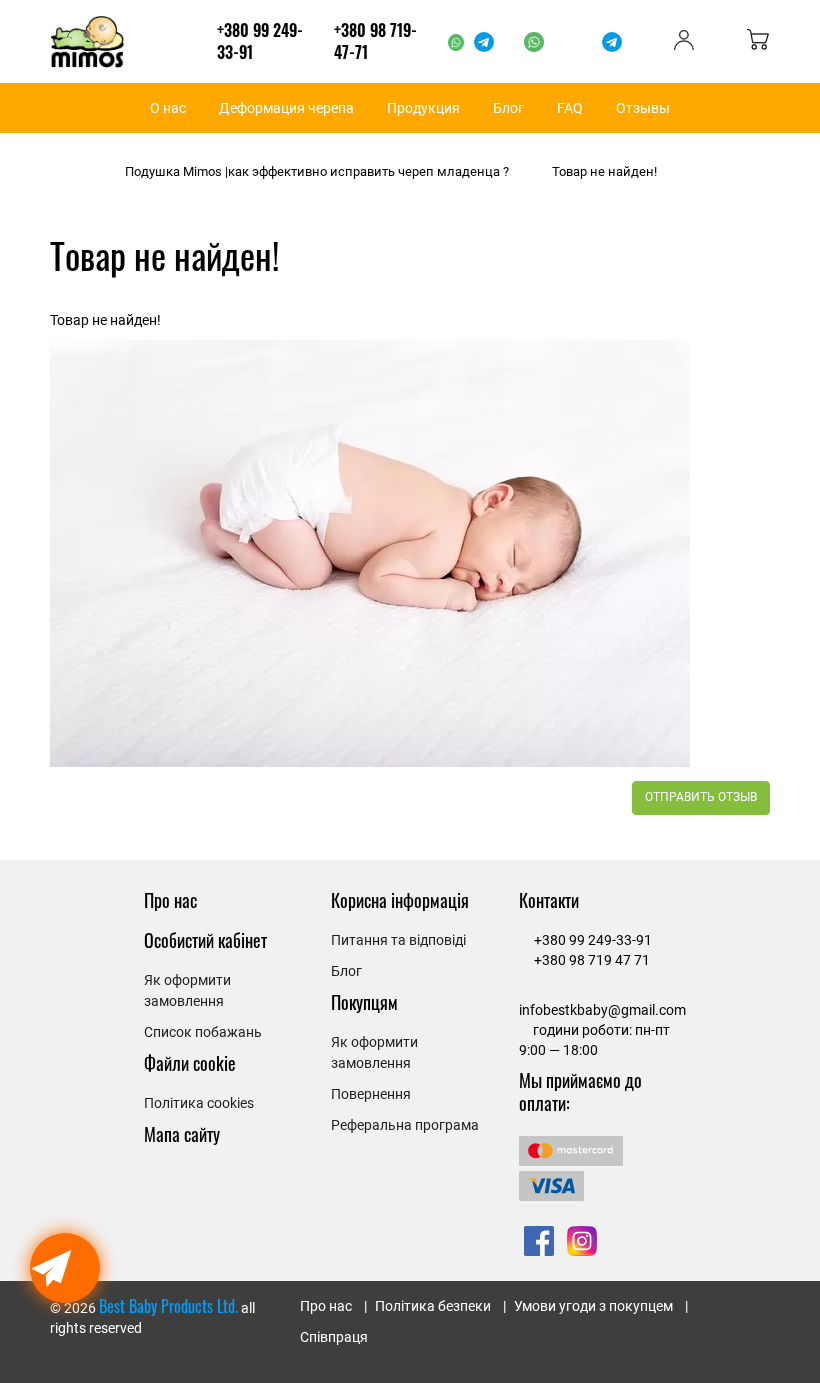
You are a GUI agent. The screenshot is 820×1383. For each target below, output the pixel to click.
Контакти (549, 900)
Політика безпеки (433, 1306)
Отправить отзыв (701, 797)
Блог (508, 108)
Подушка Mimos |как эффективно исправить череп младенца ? (317, 171)
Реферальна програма (405, 1125)
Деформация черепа (286, 108)
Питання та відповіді (398, 940)
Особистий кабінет (205, 940)
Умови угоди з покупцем (593, 1306)
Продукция (423, 108)
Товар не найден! (604, 171)
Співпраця (334, 1337)
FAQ (570, 108)
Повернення (371, 1094)
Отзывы (643, 108)
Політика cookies (199, 1103)
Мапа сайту (182, 1134)
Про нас (170, 900)
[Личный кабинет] (684, 45)
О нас (168, 108)
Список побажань (203, 1032)
